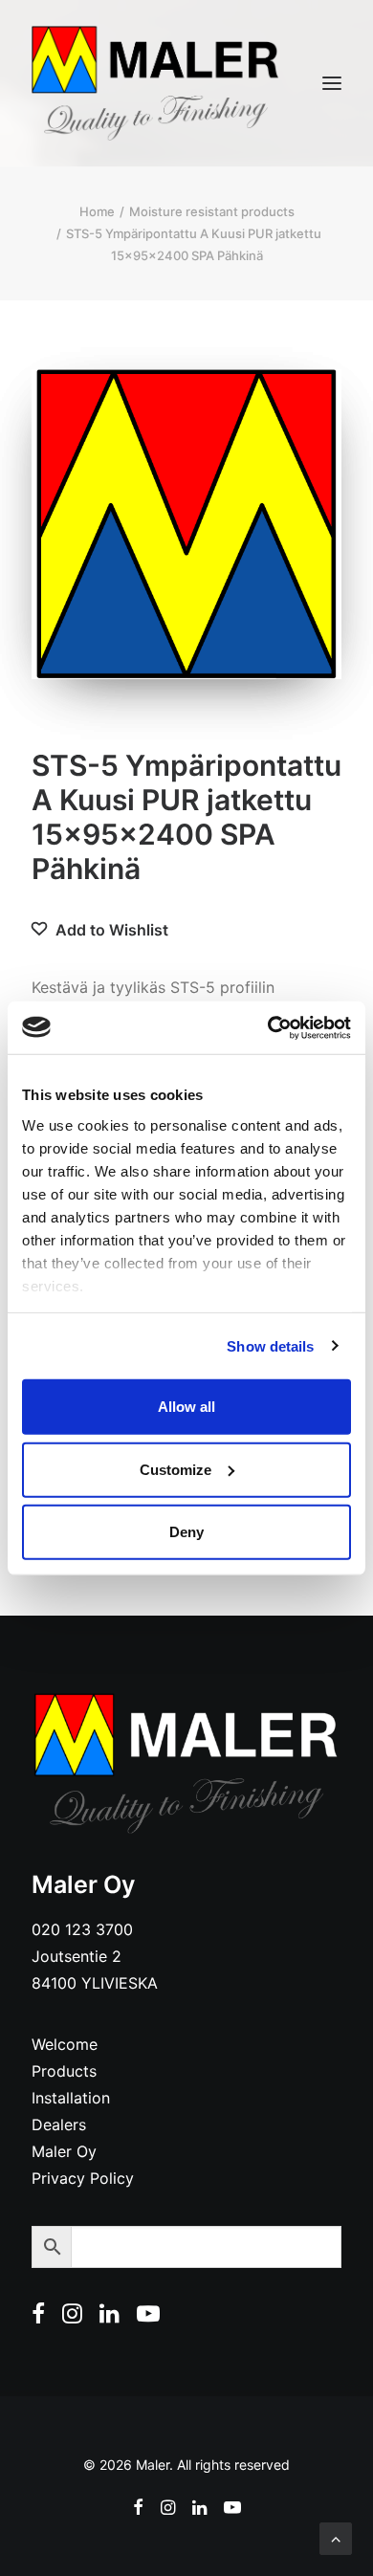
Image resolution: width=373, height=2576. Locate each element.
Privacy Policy (83, 2178)
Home (97, 211)
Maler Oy (64, 2151)
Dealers (59, 2125)
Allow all (186, 1407)
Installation (71, 2098)
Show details (270, 1345)
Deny (186, 1532)
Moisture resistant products (212, 211)
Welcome (65, 2044)
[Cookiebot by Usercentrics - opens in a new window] (268, 1027)
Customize (176, 1469)
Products (64, 2071)
